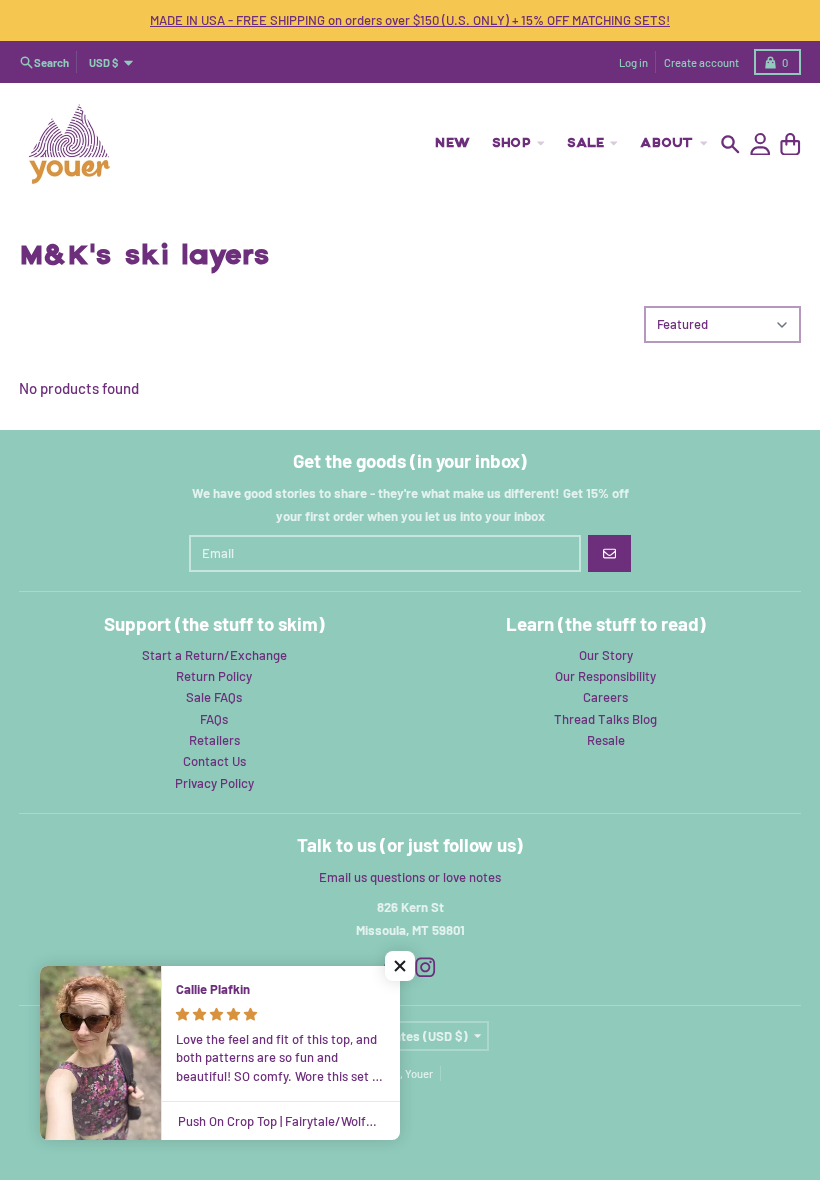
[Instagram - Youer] (425, 967)
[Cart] (790, 144)
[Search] (730, 144)
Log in (633, 62)
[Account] (760, 144)
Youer (419, 1073)
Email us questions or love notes (410, 877)
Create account (701, 62)
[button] (400, 966)
